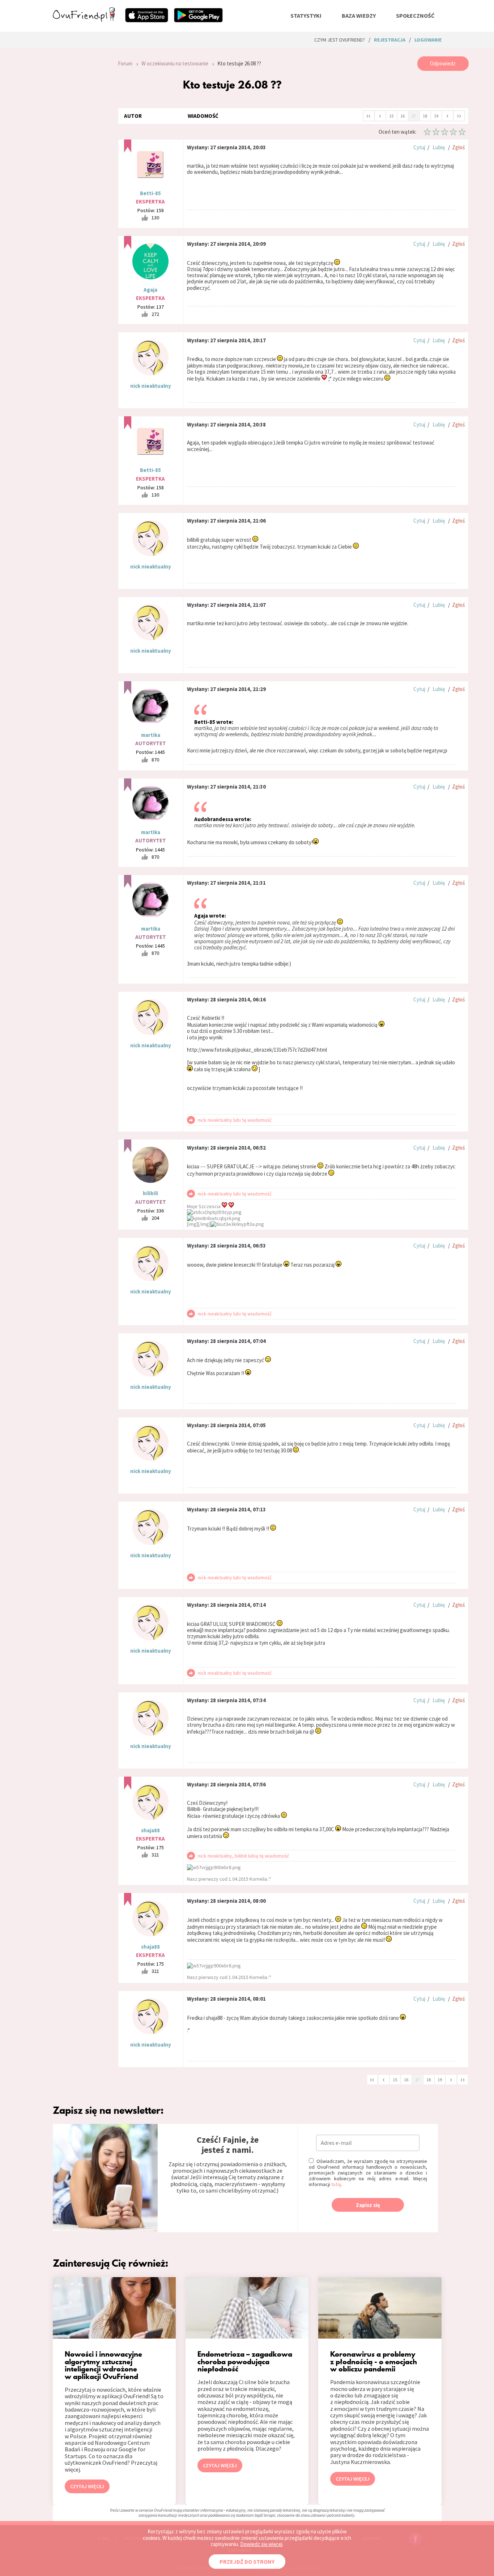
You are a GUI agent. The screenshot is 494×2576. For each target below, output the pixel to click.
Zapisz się (368, 2205)
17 (414, 116)
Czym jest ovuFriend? (340, 40)
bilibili (150, 1193)
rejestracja (390, 40)
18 (425, 116)
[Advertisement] (80, 153)
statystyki (306, 16)
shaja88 (150, 1830)
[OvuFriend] (84, 20)
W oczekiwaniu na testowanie (175, 63)
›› (459, 115)
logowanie (428, 40)
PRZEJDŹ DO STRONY (247, 2562)
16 (403, 116)
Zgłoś (458, 147)
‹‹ (369, 115)
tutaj (336, 2184)
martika (151, 735)
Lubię (439, 147)
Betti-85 (150, 193)
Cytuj (419, 147)
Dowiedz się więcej (261, 2544)
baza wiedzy (359, 16)
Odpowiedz (443, 63)
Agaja (150, 290)
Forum (125, 63)
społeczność (415, 16)
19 (436, 116)
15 (391, 116)
